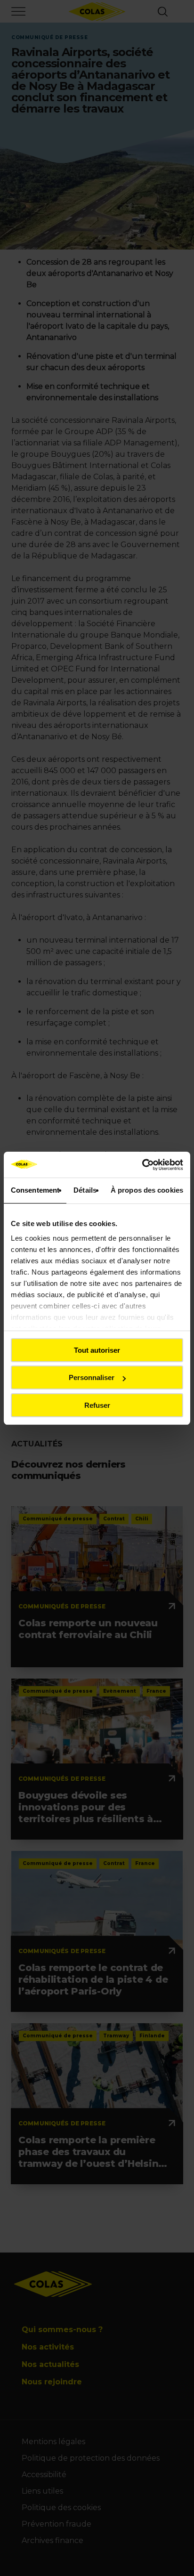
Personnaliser (92, 1377)
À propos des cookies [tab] (147, 1190)
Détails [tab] (85, 1190)
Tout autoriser (97, 1350)
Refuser (97, 1405)
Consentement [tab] (35, 1190)
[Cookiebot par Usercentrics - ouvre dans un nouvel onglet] (142, 1165)
